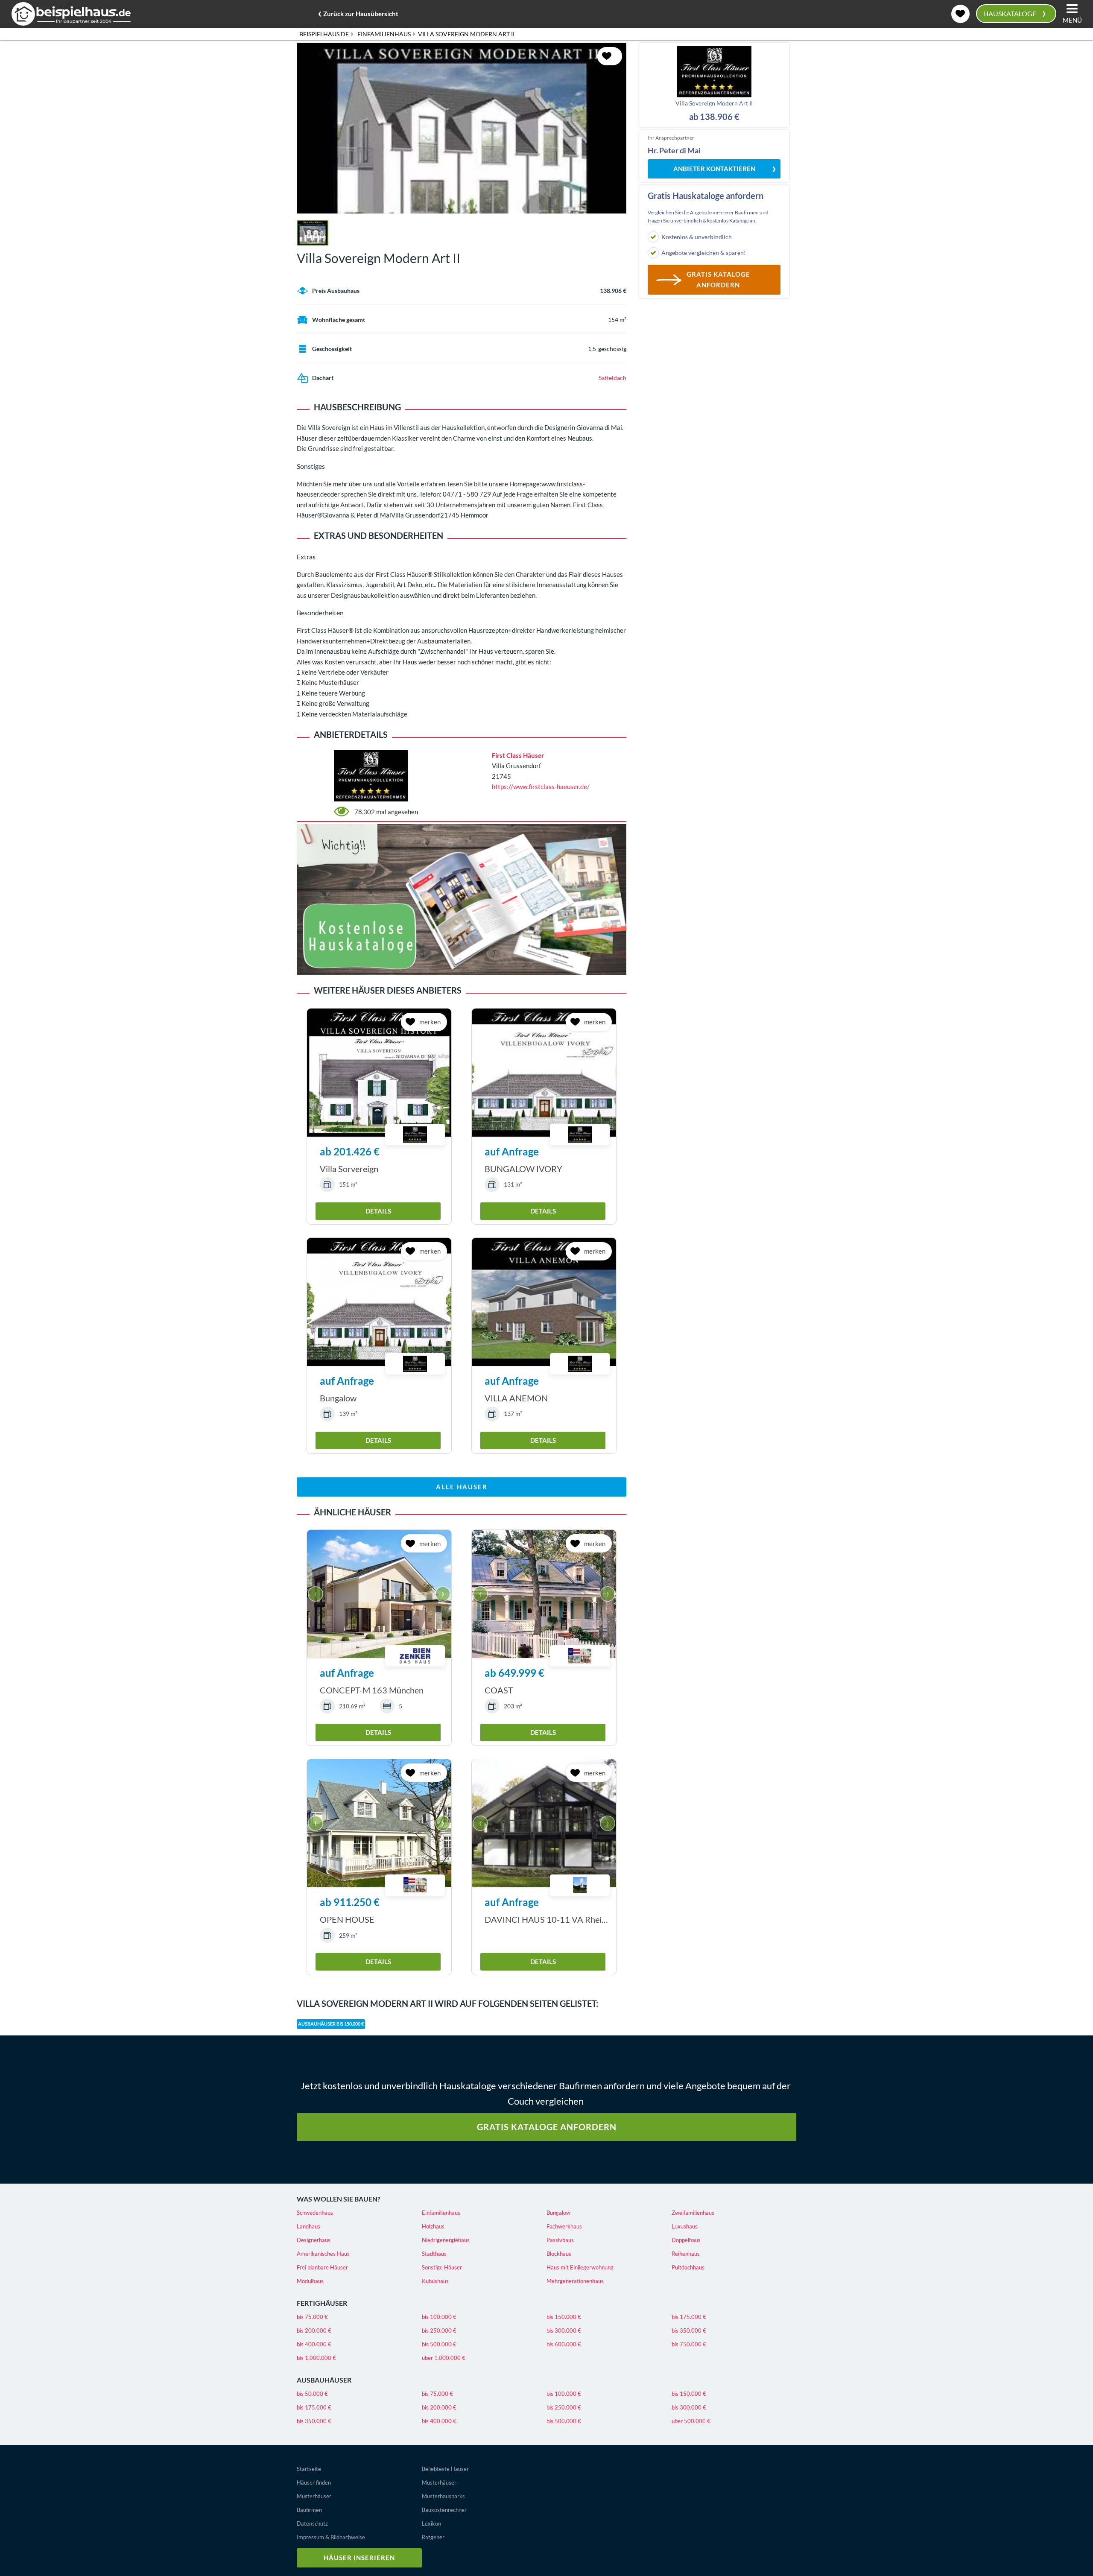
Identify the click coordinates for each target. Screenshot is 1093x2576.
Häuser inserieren (359, 2558)
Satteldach (612, 378)
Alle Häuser (462, 1487)
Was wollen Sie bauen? (339, 2199)
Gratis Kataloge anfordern (547, 2127)
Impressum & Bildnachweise (331, 2537)
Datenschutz (312, 2523)
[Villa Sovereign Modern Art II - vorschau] (462, 128)
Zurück (358, 12)
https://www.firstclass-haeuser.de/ (541, 787)
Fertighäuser (322, 2303)
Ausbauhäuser (324, 2380)
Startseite (309, 2469)
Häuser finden (314, 2482)
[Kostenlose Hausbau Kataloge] (462, 898)
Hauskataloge (1015, 13)
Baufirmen (309, 2510)
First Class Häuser (518, 755)
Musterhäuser (314, 2496)
